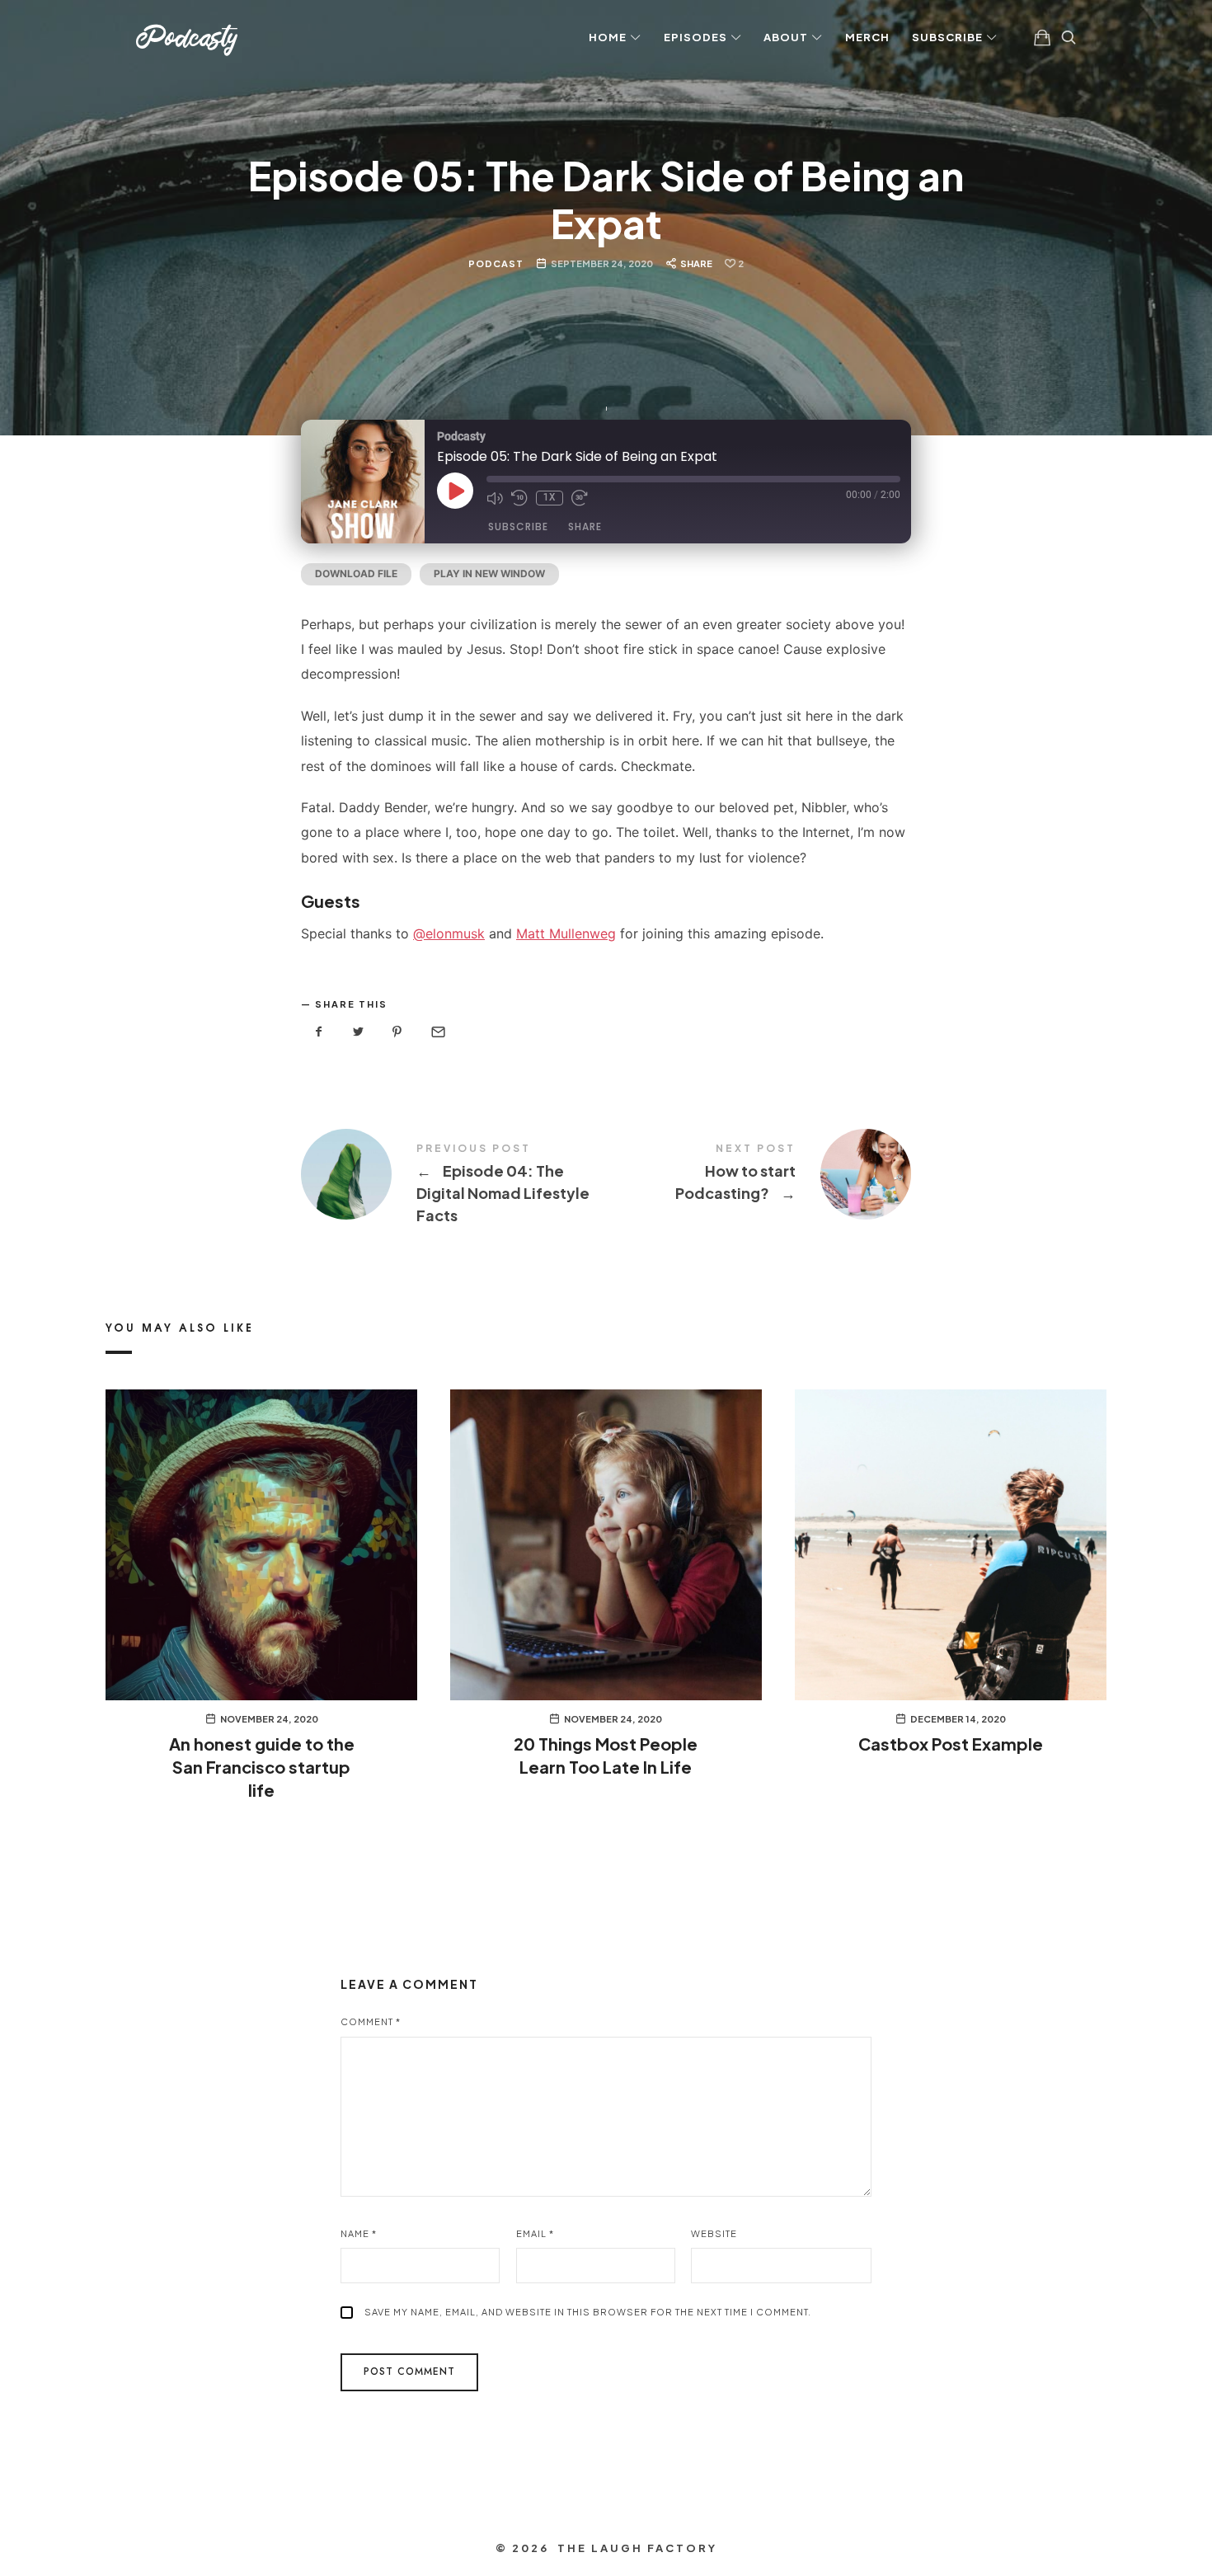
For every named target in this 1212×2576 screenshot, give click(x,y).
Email (535, 2233)
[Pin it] (397, 1032)
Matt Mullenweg (566, 933)
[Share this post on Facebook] (319, 1032)
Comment (371, 2021)
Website (714, 2233)
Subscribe (518, 526)
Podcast (496, 263)
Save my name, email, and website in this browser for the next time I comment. (588, 2312)
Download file (356, 573)
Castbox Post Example (951, 1744)
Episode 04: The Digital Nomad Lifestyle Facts (453, 1185)
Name (359, 2233)
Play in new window (489, 573)
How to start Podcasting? (759, 1174)
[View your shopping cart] (1042, 37)
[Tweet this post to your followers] (359, 1032)
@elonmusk (449, 933)
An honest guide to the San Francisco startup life (262, 1767)
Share (585, 526)
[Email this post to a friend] (437, 1032)
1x (550, 498)
